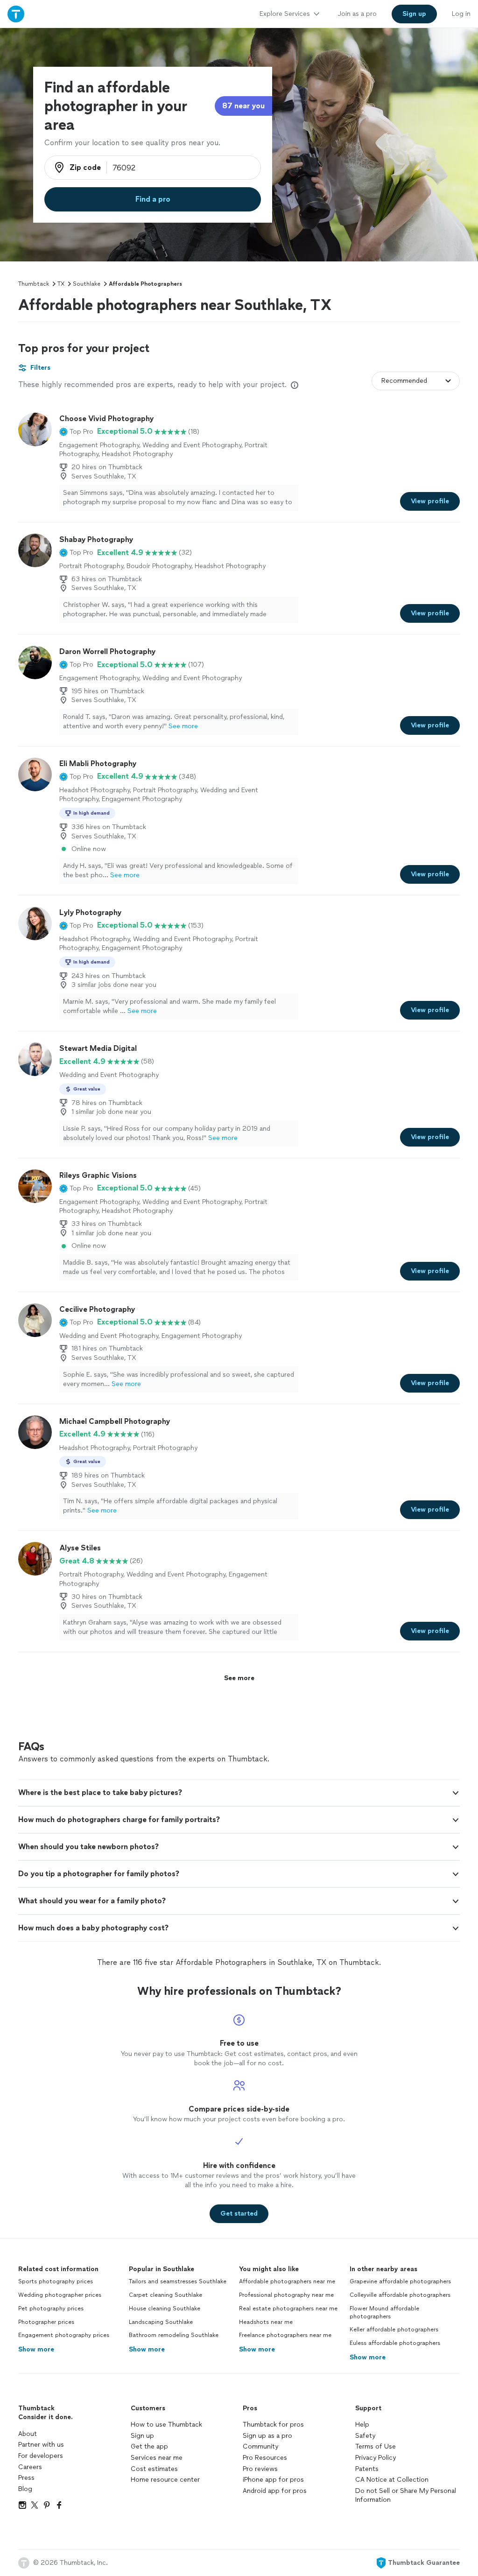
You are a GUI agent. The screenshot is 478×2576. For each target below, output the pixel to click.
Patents (367, 2469)
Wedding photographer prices (60, 2295)
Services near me (157, 2458)
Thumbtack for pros (273, 2425)
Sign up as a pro (267, 2436)
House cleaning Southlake (165, 2309)
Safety (365, 2436)
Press (26, 2478)
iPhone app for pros (273, 2480)
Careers (30, 2467)
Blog (25, 2489)
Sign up (142, 2436)
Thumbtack (34, 284)
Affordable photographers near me (287, 2281)
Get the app (149, 2446)
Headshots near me (266, 2322)
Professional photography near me (286, 2295)
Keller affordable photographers (394, 2330)
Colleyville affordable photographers (400, 2295)
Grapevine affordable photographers (400, 2281)
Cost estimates (154, 2469)
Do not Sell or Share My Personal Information (406, 2495)
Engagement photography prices (64, 2335)
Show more (36, 2349)
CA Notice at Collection (392, 2480)
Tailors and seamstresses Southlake (178, 2281)
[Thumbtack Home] (16, 14)
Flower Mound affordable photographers (384, 2312)
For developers (41, 2456)
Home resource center (165, 2480)
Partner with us (41, 2445)
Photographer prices (46, 2322)
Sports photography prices (56, 2281)
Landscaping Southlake (161, 2322)
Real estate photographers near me (288, 2309)
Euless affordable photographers (395, 2343)
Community (260, 2446)
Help (362, 2425)
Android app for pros (275, 2491)
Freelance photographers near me (285, 2335)
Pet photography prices (51, 2309)
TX (61, 284)
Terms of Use (376, 2446)
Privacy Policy (376, 2458)
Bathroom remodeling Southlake (174, 2335)
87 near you (243, 106)
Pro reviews (260, 2469)
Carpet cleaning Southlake (165, 2295)
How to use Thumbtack (166, 2425)
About (28, 2434)
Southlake (87, 284)
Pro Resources (265, 2458)
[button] (76, 431)
